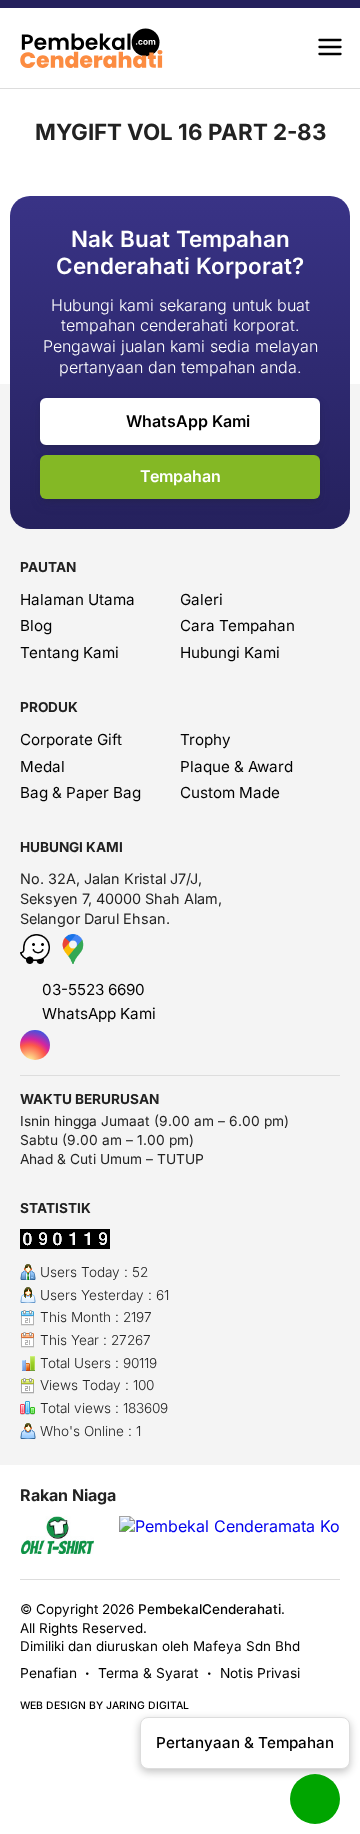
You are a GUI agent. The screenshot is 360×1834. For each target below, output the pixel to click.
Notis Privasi (260, 1673)
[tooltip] (35, 1045)
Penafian (48, 1673)
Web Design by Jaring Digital (104, 1705)
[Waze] (37, 958)
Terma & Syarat (148, 1673)
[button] (330, 48)
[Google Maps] (73, 958)
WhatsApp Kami (186, 421)
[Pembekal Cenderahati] (101, 48)
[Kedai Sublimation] (58, 1537)
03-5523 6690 (91, 989)
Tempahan (180, 476)
